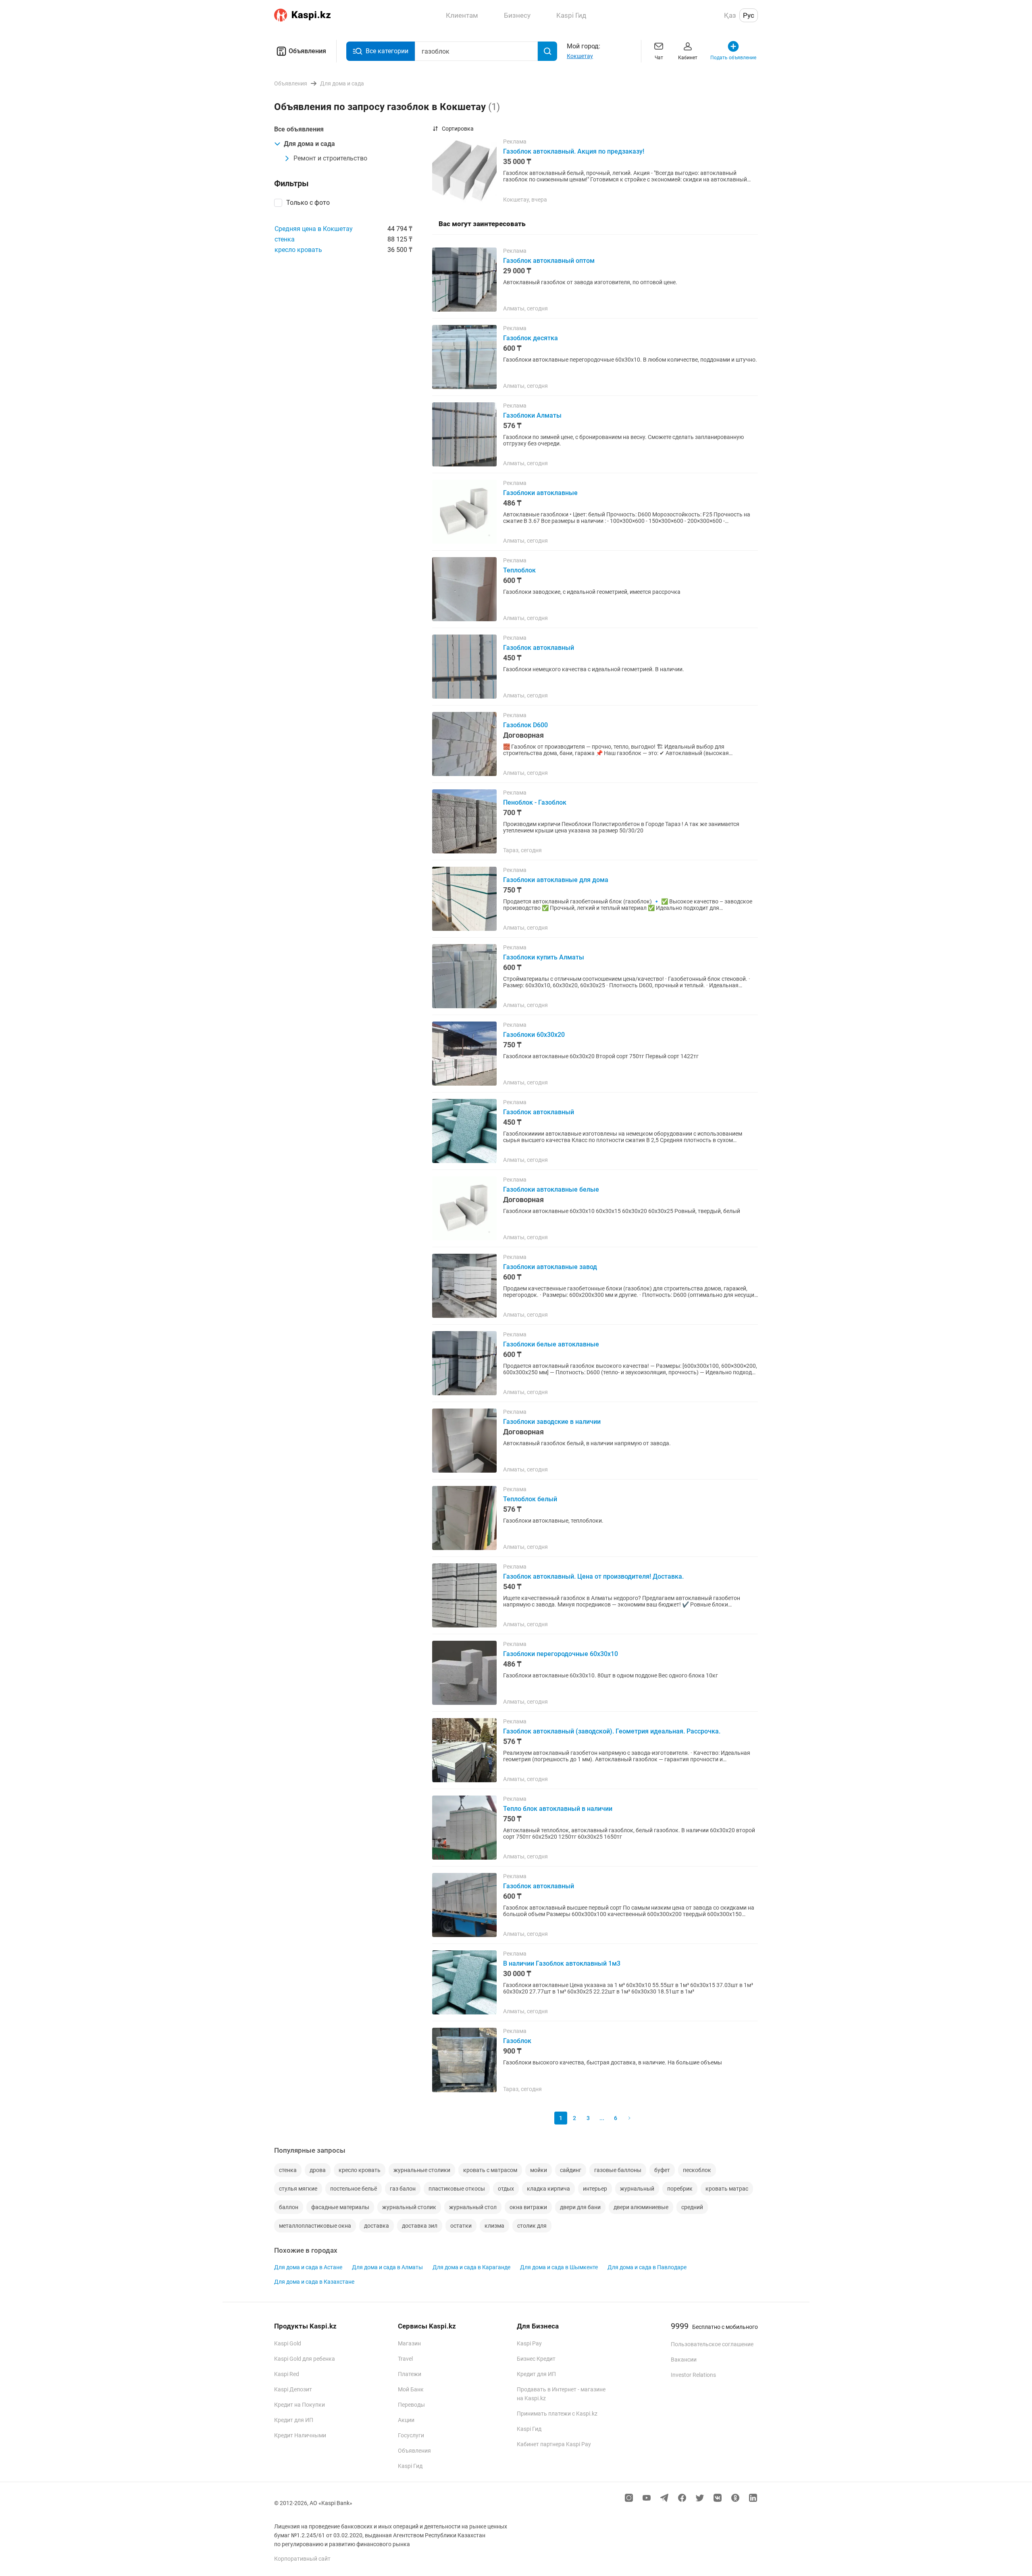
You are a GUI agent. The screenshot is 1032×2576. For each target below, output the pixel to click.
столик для (532, 2226)
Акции (406, 2420)
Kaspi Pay (529, 2343)
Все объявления (299, 129)
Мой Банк (411, 2389)
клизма (494, 2226)
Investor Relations (693, 2375)
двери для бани (580, 2207)
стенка (285, 239)
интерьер (595, 2189)
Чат (659, 58)
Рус (749, 15)
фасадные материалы (340, 2207)
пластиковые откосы (457, 2189)
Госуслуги (411, 2435)
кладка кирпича (548, 2189)
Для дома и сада (309, 144)
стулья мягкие (298, 2189)
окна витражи (528, 2207)
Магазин (409, 2343)
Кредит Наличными (300, 2435)
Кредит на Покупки (300, 2405)
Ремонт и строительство (330, 158)
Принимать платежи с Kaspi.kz (557, 2414)
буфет (662, 2170)
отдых (506, 2189)
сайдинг (571, 2170)
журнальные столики (422, 2170)
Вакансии (684, 2360)
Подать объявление (733, 58)
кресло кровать (298, 250)
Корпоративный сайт (302, 2559)
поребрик (680, 2189)
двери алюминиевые (641, 2207)
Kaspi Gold (288, 2343)
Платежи (410, 2374)
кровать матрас (727, 2189)
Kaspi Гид (410, 2466)
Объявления (307, 51)
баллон (289, 2207)
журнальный (637, 2189)
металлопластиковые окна (315, 2226)
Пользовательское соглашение (712, 2344)
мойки (539, 2170)
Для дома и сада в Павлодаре (647, 2267)
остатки (461, 2226)
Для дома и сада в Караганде (471, 2267)
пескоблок (697, 2170)
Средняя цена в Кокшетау (314, 229)
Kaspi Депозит (293, 2389)
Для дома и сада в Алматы (387, 2267)
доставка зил (420, 2226)
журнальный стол (473, 2207)
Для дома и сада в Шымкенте (559, 2267)
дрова (318, 2170)
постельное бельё (354, 2189)
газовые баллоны (618, 2170)
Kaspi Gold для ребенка (305, 2359)
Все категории (387, 51)
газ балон (403, 2189)
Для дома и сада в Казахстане (314, 2282)
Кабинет (688, 58)
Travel (405, 2359)
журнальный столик (409, 2207)
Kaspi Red (287, 2374)
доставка (377, 2226)
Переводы (411, 2405)
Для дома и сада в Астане (308, 2267)
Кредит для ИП (294, 2420)
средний (692, 2207)
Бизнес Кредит (536, 2359)
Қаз (730, 15)
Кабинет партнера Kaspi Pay (554, 2444)
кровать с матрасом (490, 2170)
